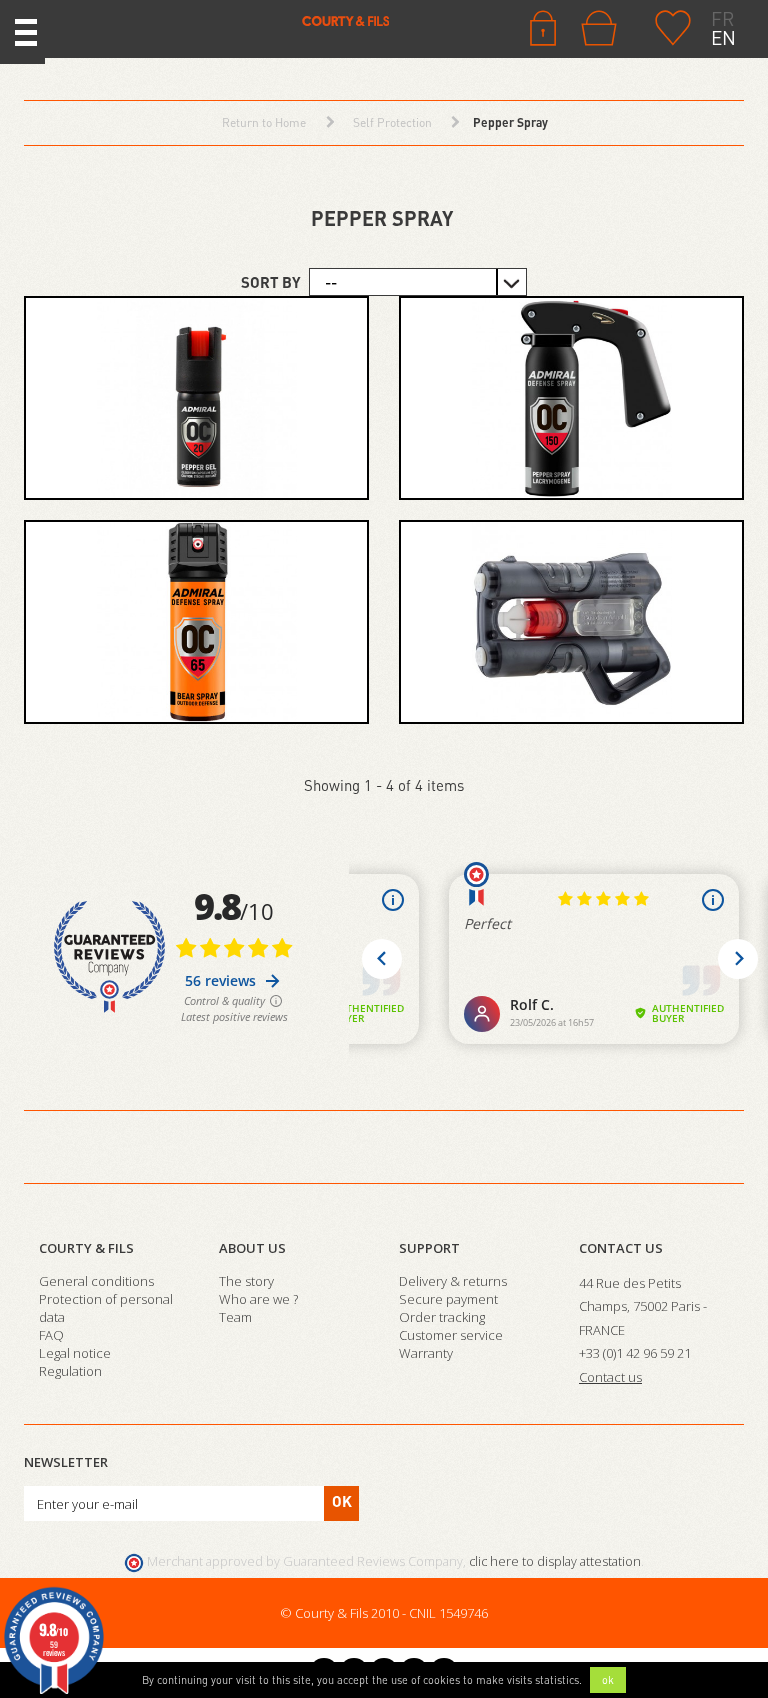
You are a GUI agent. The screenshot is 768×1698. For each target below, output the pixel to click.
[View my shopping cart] (603, 28)
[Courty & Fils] (227, 20)
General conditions (96, 1281)
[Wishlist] (673, 26)
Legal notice (75, 1353)
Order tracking (442, 1317)
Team (235, 1317)
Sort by (271, 282)
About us (252, 1248)
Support (429, 1248)
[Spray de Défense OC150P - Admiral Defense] (571, 398)
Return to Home (264, 122)
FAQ (51, 1335)
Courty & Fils (86, 1248)
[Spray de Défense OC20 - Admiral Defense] (196, 398)
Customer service (451, 1335)
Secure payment (448, 1299)
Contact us (621, 1248)
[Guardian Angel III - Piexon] (571, 622)
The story (246, 1281)
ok (608, 1680)
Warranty (426, 1353)
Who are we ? (258, 1299)
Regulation (70, 1371)
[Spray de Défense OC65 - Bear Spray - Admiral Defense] (196, 622)
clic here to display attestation (555, 1561)
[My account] (543, 26)
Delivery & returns (453, 1281)
